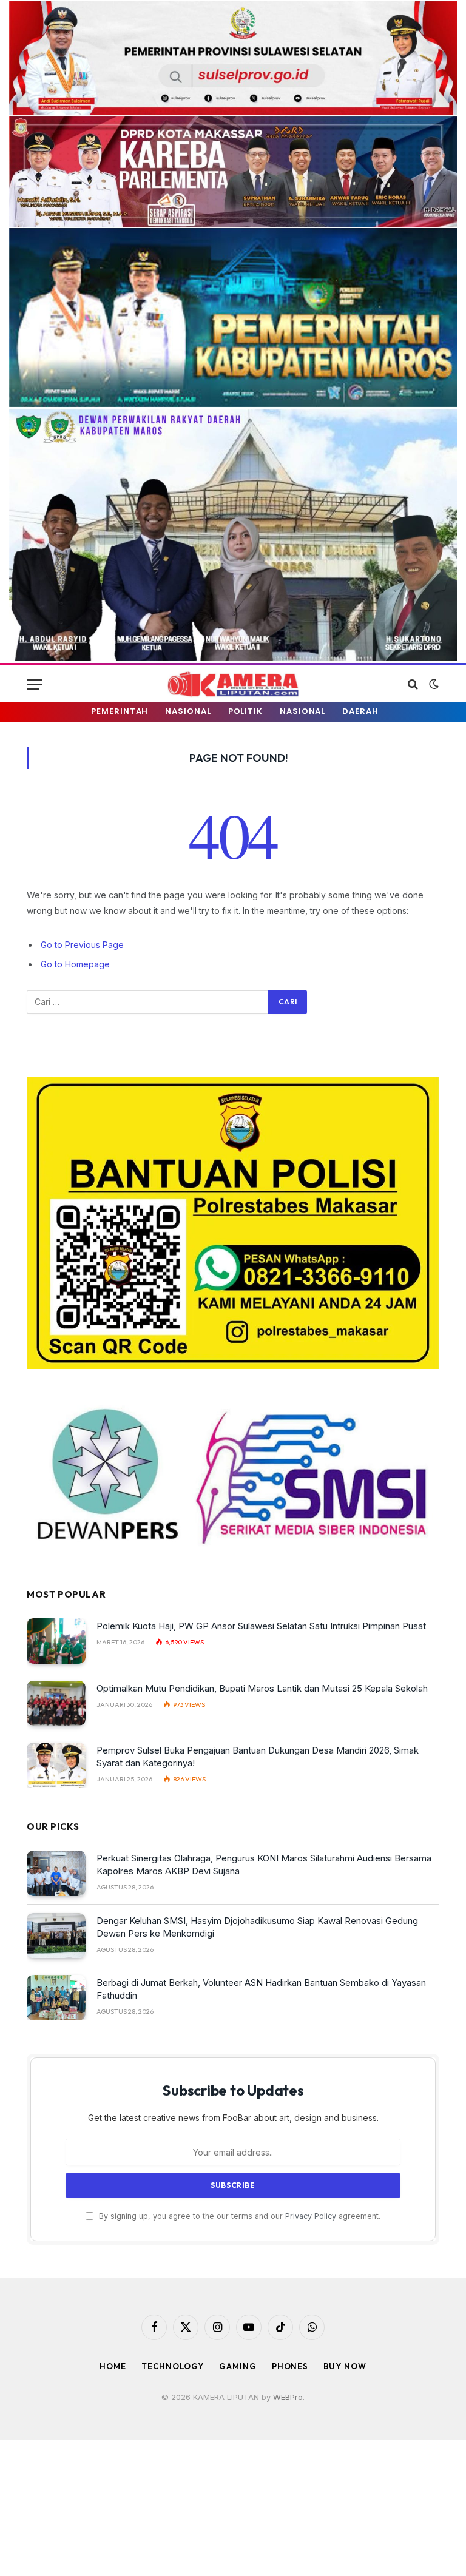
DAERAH (360, 711)
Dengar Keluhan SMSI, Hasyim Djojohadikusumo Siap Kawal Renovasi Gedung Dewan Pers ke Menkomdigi (257, 1927)
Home (113, 2366)
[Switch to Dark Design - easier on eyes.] (433, 684)
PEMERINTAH (120, 711)
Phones (290, 2366)
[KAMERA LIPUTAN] (233, 684)
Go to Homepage (75, 964)
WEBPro (288, 2397)
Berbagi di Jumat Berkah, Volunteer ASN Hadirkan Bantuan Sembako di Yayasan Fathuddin (261, 1989)
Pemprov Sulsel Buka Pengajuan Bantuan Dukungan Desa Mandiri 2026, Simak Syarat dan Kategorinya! (258, 1757)
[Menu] (35, 684)
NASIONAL (188, 711)
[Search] (413, 684)
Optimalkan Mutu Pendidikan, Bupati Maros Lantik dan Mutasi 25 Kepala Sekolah (262, 1688)
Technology (173, 2366)
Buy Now (345, 2366)
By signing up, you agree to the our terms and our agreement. (238, 2216)
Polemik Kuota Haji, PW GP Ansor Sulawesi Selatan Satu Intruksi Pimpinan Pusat (261, 1626)
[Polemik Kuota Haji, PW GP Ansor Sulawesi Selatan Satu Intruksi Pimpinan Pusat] (56, 1641)
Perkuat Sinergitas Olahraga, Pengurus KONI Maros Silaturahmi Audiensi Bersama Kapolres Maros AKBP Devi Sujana (264, 1865)
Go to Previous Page (82, 945)
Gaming (238, 2366)
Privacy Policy (311, 2216)
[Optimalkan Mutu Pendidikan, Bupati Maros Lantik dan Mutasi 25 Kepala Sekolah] (56, 1703)
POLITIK (245, 711)
